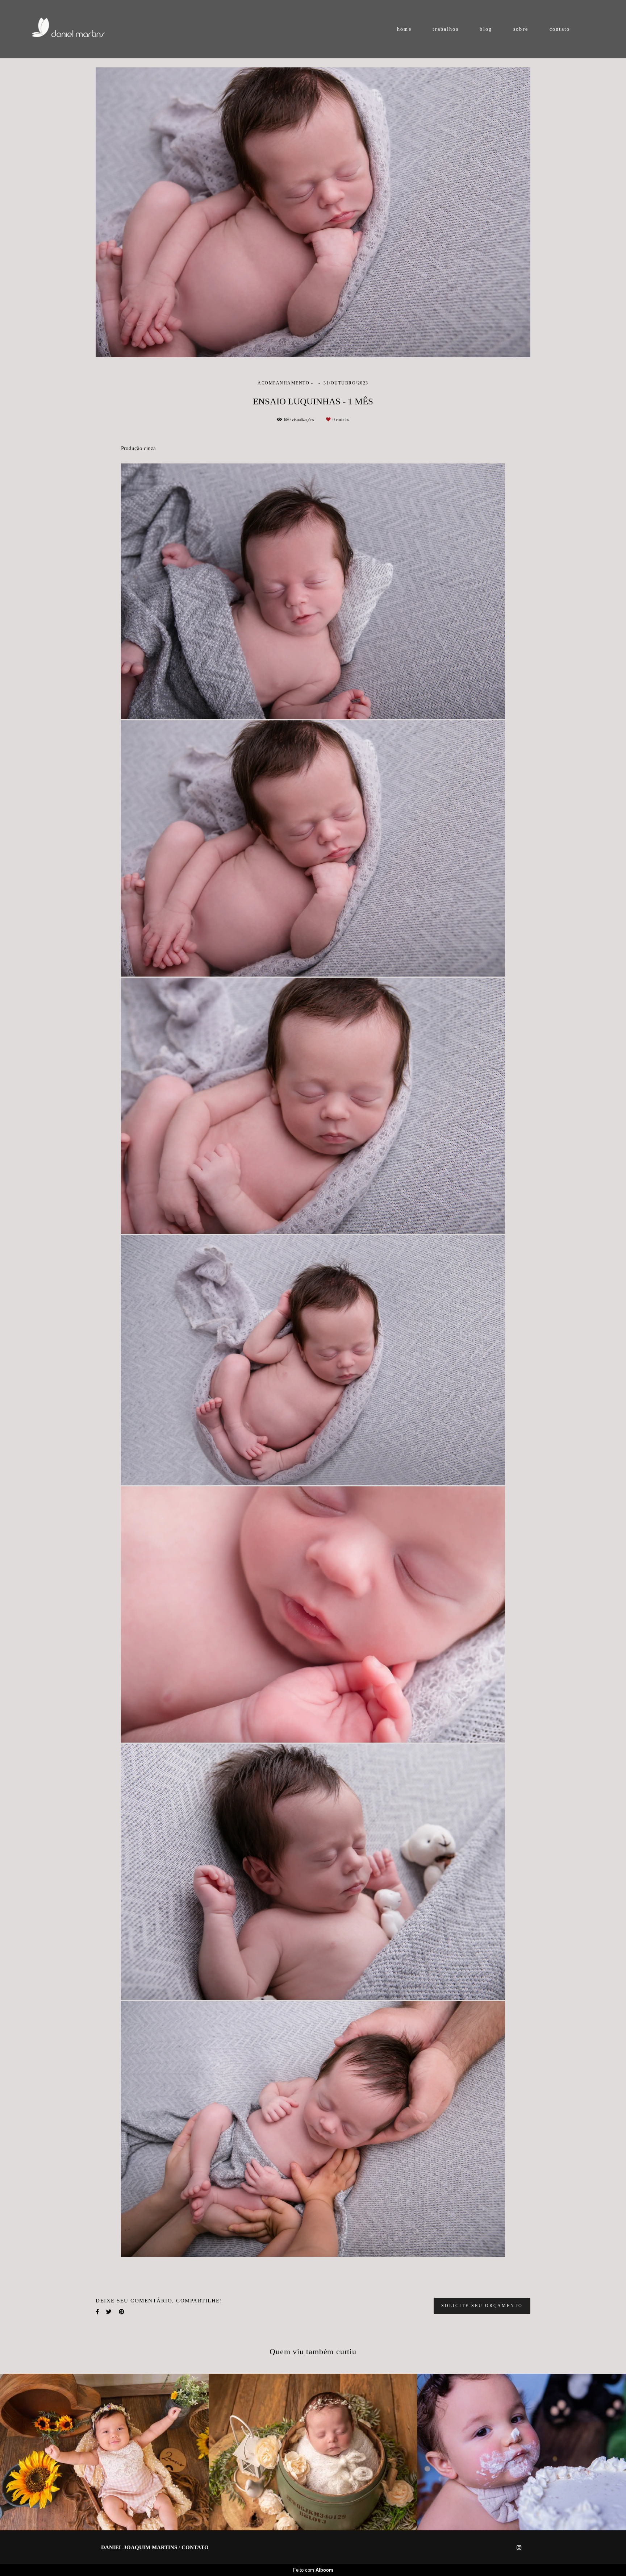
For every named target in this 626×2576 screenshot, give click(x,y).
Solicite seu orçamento (482, 2306)
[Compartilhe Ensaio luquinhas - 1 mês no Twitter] (109, 2312)
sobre (521, 29)
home (404, 29)
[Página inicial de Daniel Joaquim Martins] (77, 29)
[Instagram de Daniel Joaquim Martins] (519, 2548)
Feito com (313, 2570)
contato (560, 29)
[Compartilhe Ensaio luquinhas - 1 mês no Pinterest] (122, 2312)
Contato (195, 2548)
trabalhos (446, 29)
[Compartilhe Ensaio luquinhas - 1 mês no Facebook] (97, 2312)
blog (486, 29)
